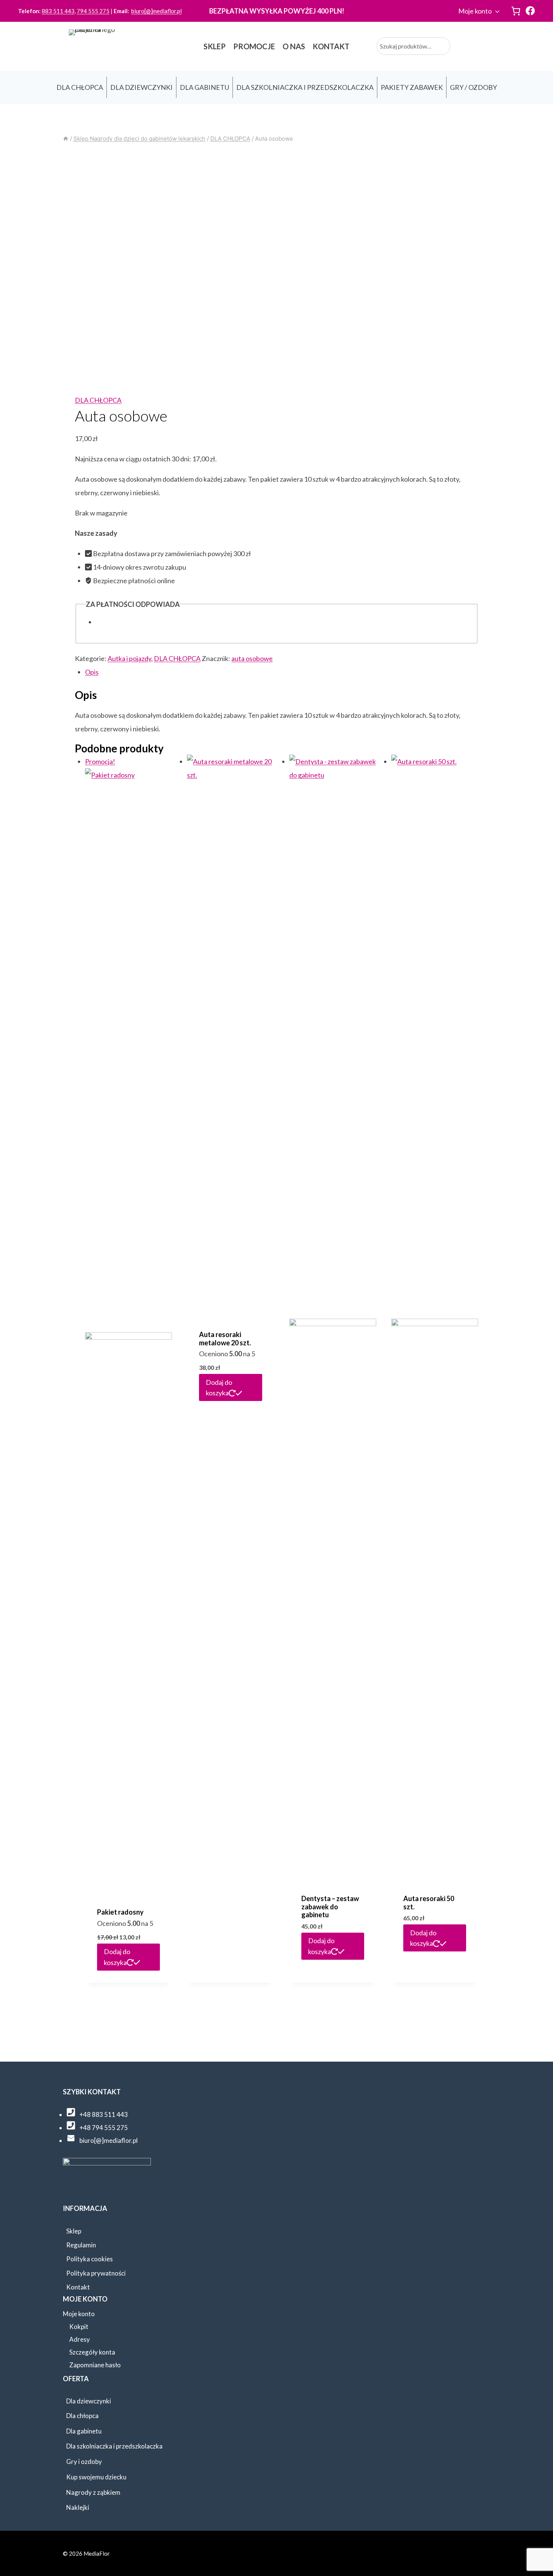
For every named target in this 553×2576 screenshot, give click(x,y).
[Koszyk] (516, 11)
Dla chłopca (82, 2416)
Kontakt (78, 2287)
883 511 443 (58, 11)
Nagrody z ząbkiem (93, 2492)
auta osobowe (252, 658)
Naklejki (78, 2507)
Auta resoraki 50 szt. (429, 1903)
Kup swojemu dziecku (96, 2477)
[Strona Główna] (66, 139)
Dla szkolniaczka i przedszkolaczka (114, 2446)
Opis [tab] (92, 672)
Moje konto (475, 11)
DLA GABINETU (204, 87)
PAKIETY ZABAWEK (412, 87)
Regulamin (81, 2245)
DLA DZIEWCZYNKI (141, 87)
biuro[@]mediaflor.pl (156, 11)
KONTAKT (331, 46)
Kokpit (79, 2327)
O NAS (294, 46)
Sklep (74, 2231)
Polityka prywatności (96, 2273)
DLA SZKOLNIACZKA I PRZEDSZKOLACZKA (305, 87)
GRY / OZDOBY (473, 87)
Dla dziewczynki (89, 2401)
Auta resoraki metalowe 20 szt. (225, 1339)
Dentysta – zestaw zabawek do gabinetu (330, 1907)
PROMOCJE (254, 46)
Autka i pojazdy (129, 658)
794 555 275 (93, 11)
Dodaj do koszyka (117, 1957)
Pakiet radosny (120, 1912)
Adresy (80, 2339)
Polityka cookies (90, 2259)
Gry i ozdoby (84, 2462)
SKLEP (215, 46)
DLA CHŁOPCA (80, 87)
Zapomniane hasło (95, 2365)
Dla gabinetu (84, 2431)
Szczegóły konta (92, 2352)
